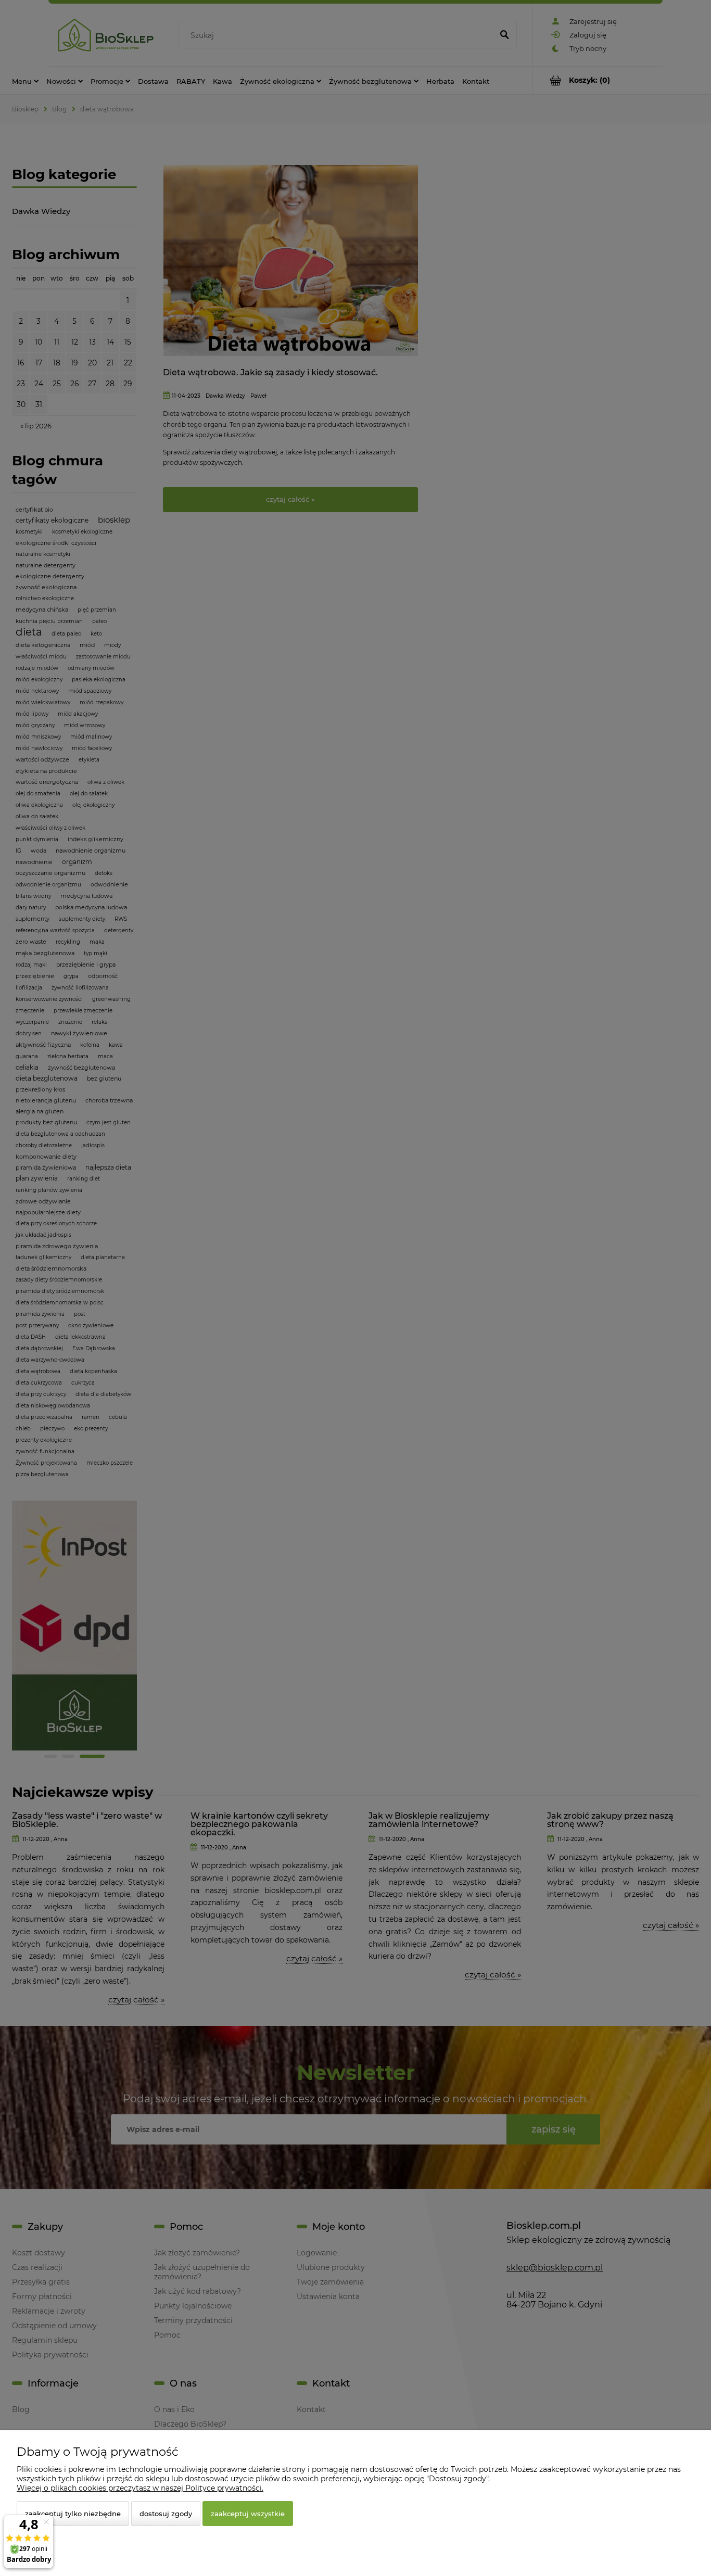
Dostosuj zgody (166, 2514)
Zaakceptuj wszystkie (248, 2514)
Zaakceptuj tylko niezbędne (73, 2514)
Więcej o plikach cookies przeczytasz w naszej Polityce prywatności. (140, 2488)
